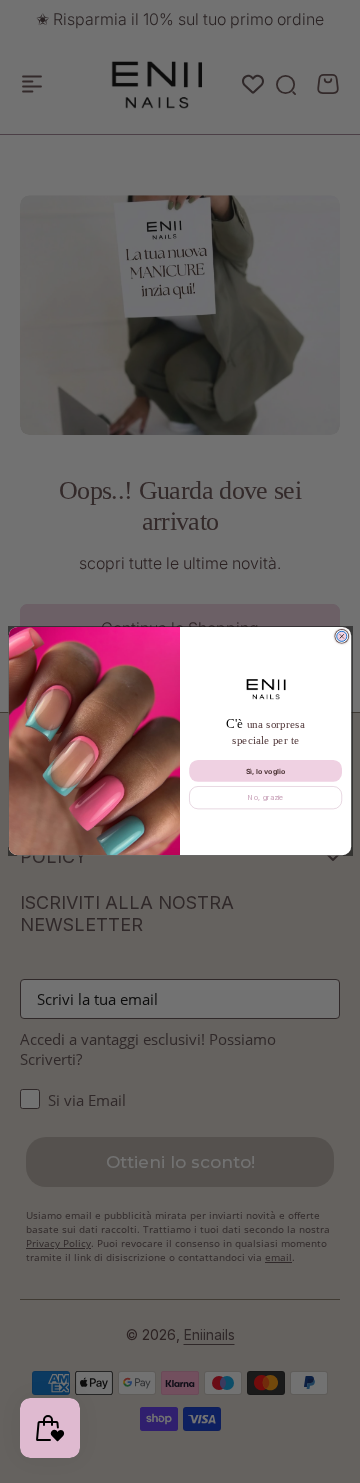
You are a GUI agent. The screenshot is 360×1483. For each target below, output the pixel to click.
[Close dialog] (342, 637)
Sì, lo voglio (265, 771)
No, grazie (265, 798)
